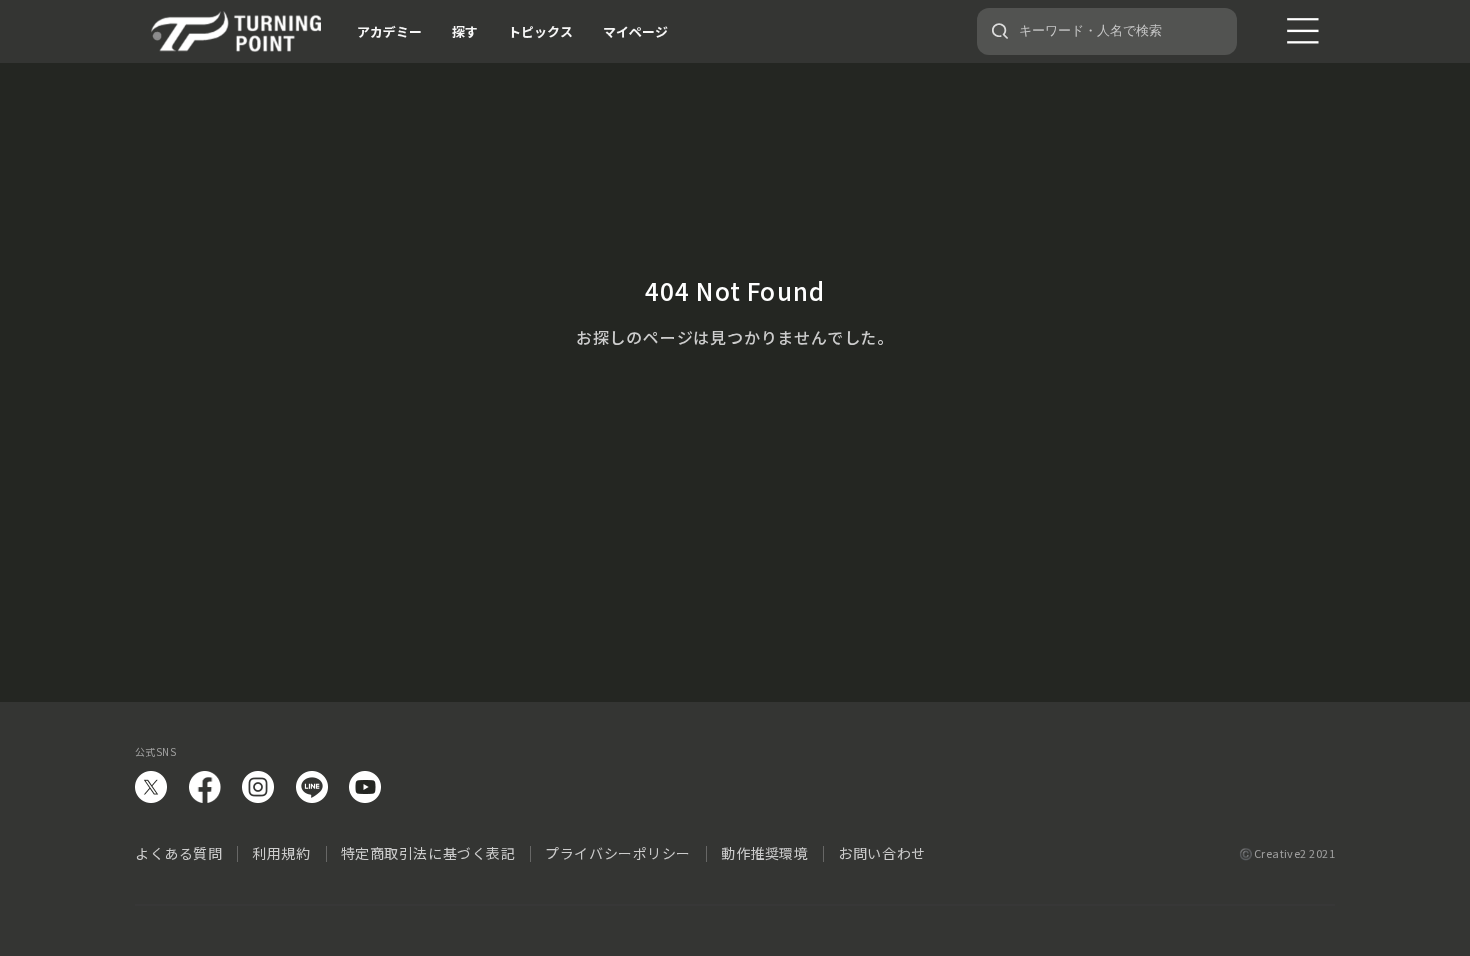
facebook (205, 787)
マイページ (635, 31)
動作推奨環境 (764, 853)
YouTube (365, 787)
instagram (258, 787)
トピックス (540, 31)
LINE (312, 787)
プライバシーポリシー (618, 853)
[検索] (1000, 31)
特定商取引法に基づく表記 (428, 853)
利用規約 (281, 853)
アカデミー (389, 31)
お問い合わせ (881, 853)
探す (465, 31)
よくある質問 (178, 853)
